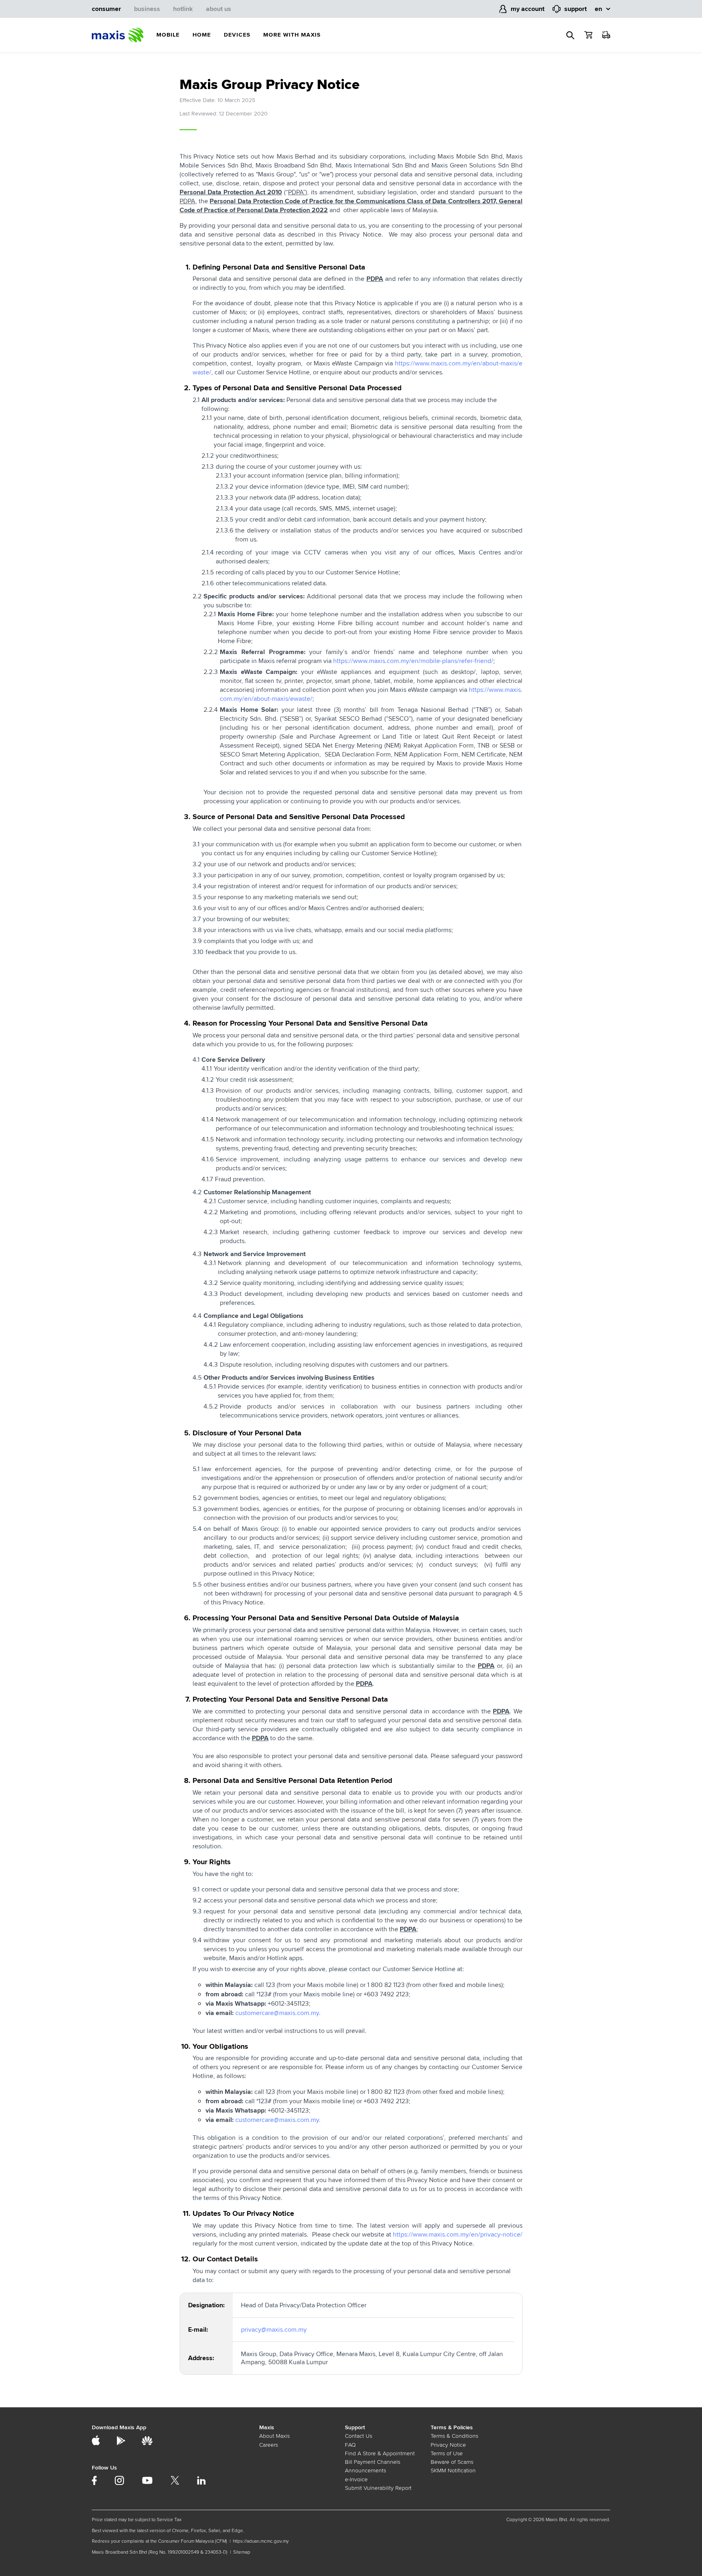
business (147, 9)
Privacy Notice (448, 2445)
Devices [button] (237, 35)
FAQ (350, 2445)
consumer (106, 9)
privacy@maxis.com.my (274, 2330)
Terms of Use (447, 2453)
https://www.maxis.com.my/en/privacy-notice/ (458, 2235)
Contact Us (359, 2436)
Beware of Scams (452, 2462)
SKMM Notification (453, 2471)
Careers (269, 2445)
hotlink (183, 9)
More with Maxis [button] (292, 35)
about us (219, 9)
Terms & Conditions (454, 2436)
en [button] (598, 9)
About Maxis (274, 2436)
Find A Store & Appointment (380, 2453)
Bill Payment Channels (373, 2462)
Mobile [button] (168, 35)
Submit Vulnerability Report (378, 2488)
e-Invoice (356, 2479)
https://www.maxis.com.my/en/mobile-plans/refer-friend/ (413, 661)
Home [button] (202, 35)
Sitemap (242, 2552)
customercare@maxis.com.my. (278, 2013)
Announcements (365, 2471)
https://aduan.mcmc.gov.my (261, 2541)
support (575, 9)
